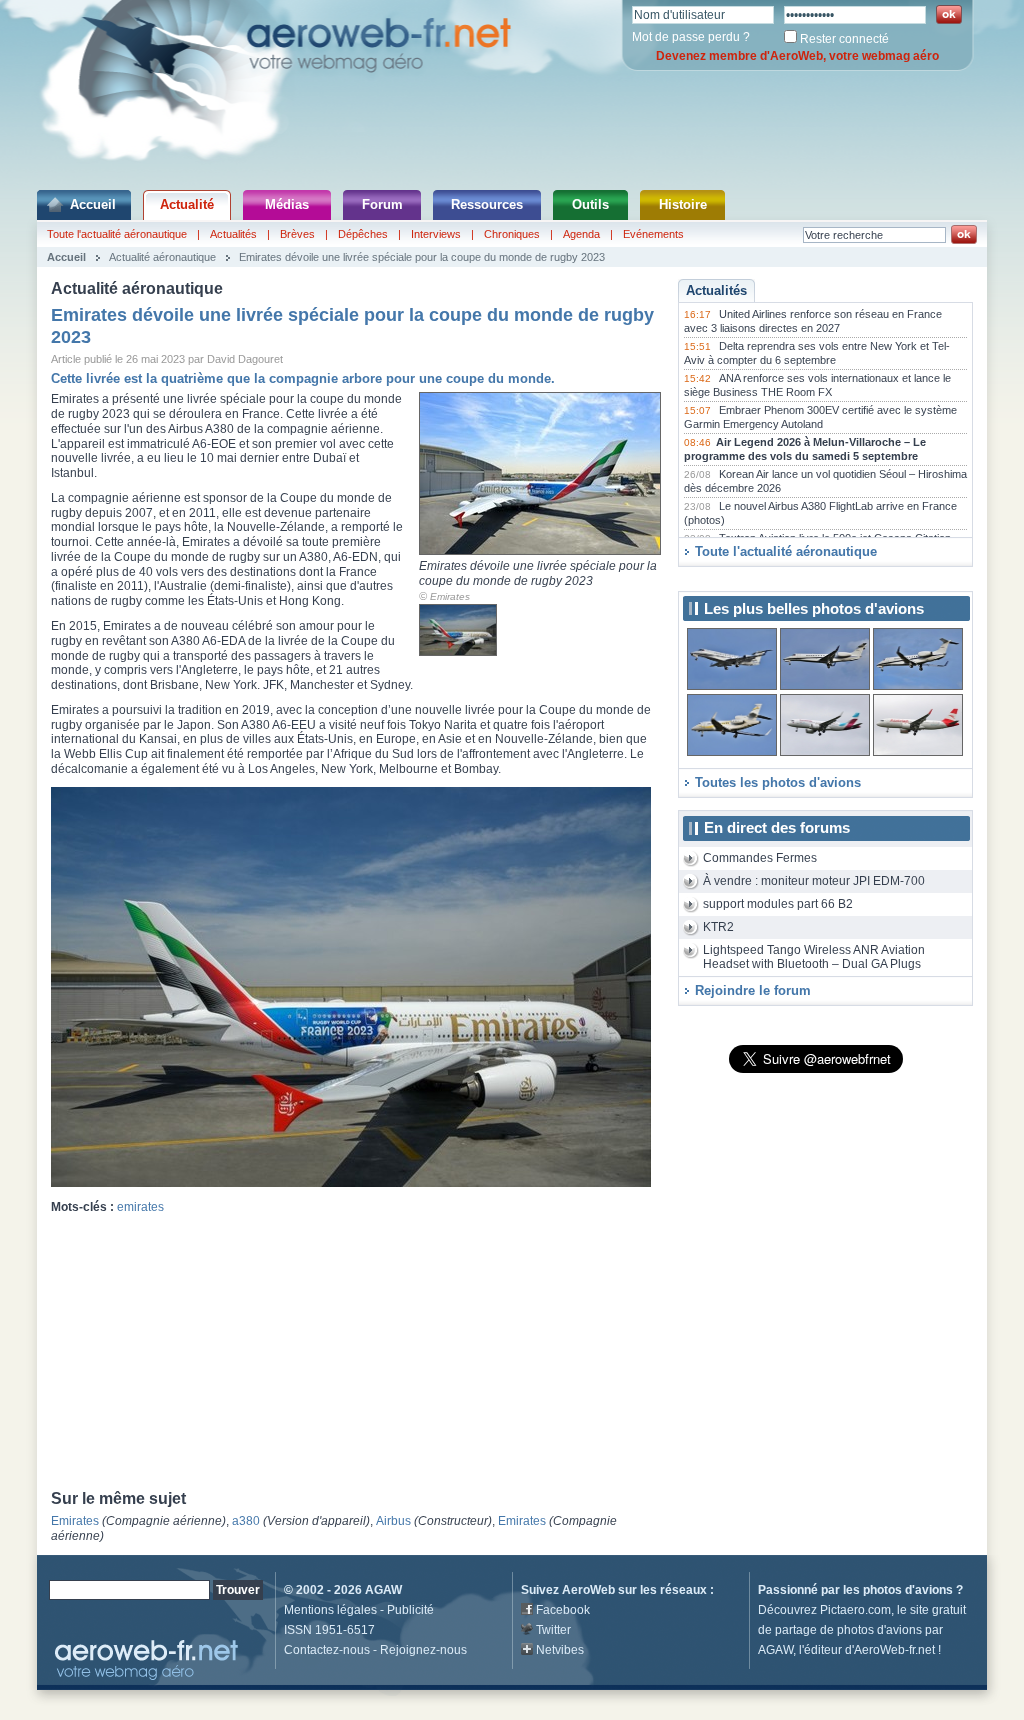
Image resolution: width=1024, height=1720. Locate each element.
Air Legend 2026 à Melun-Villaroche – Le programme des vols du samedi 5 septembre (805, 449)
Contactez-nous (327, 1650)
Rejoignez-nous (423, 1650)
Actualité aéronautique (162, 257)
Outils (590, 204)
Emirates (450, 596)
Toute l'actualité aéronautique (117, 234)
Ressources (487, 204)
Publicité (410, 1610)
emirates (140, 1207)
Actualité (187, 204)
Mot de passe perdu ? (691, 37)
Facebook (563, 1610)
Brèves (297, 234)
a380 (246, 1521)
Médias (287, 204)
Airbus (393, 1521)
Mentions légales (330, 1610)
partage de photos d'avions (848, 1630)
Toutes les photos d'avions (778, 782)
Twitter (553, 1630)
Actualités (233, 234)
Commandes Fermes (760, 858)
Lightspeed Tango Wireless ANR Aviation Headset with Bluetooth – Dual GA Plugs (814, 957)
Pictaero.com (855, 1610)
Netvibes (560, 1650)
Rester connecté (844, 39)
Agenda (581, 234)
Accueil (93, 204)
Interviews (436, 234)
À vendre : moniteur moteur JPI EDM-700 (814, 881)
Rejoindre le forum (753, 990)
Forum (382, 204)
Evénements (653, 234)
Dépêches (363, 234)
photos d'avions (908, 1590)
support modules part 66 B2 (778, 904)
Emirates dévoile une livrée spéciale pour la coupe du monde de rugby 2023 (422, 257)
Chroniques (512, 234)
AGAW (383, 1590)
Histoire (683, 204)
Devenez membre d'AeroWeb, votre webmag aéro (797, 56)
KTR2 (718, 927)
